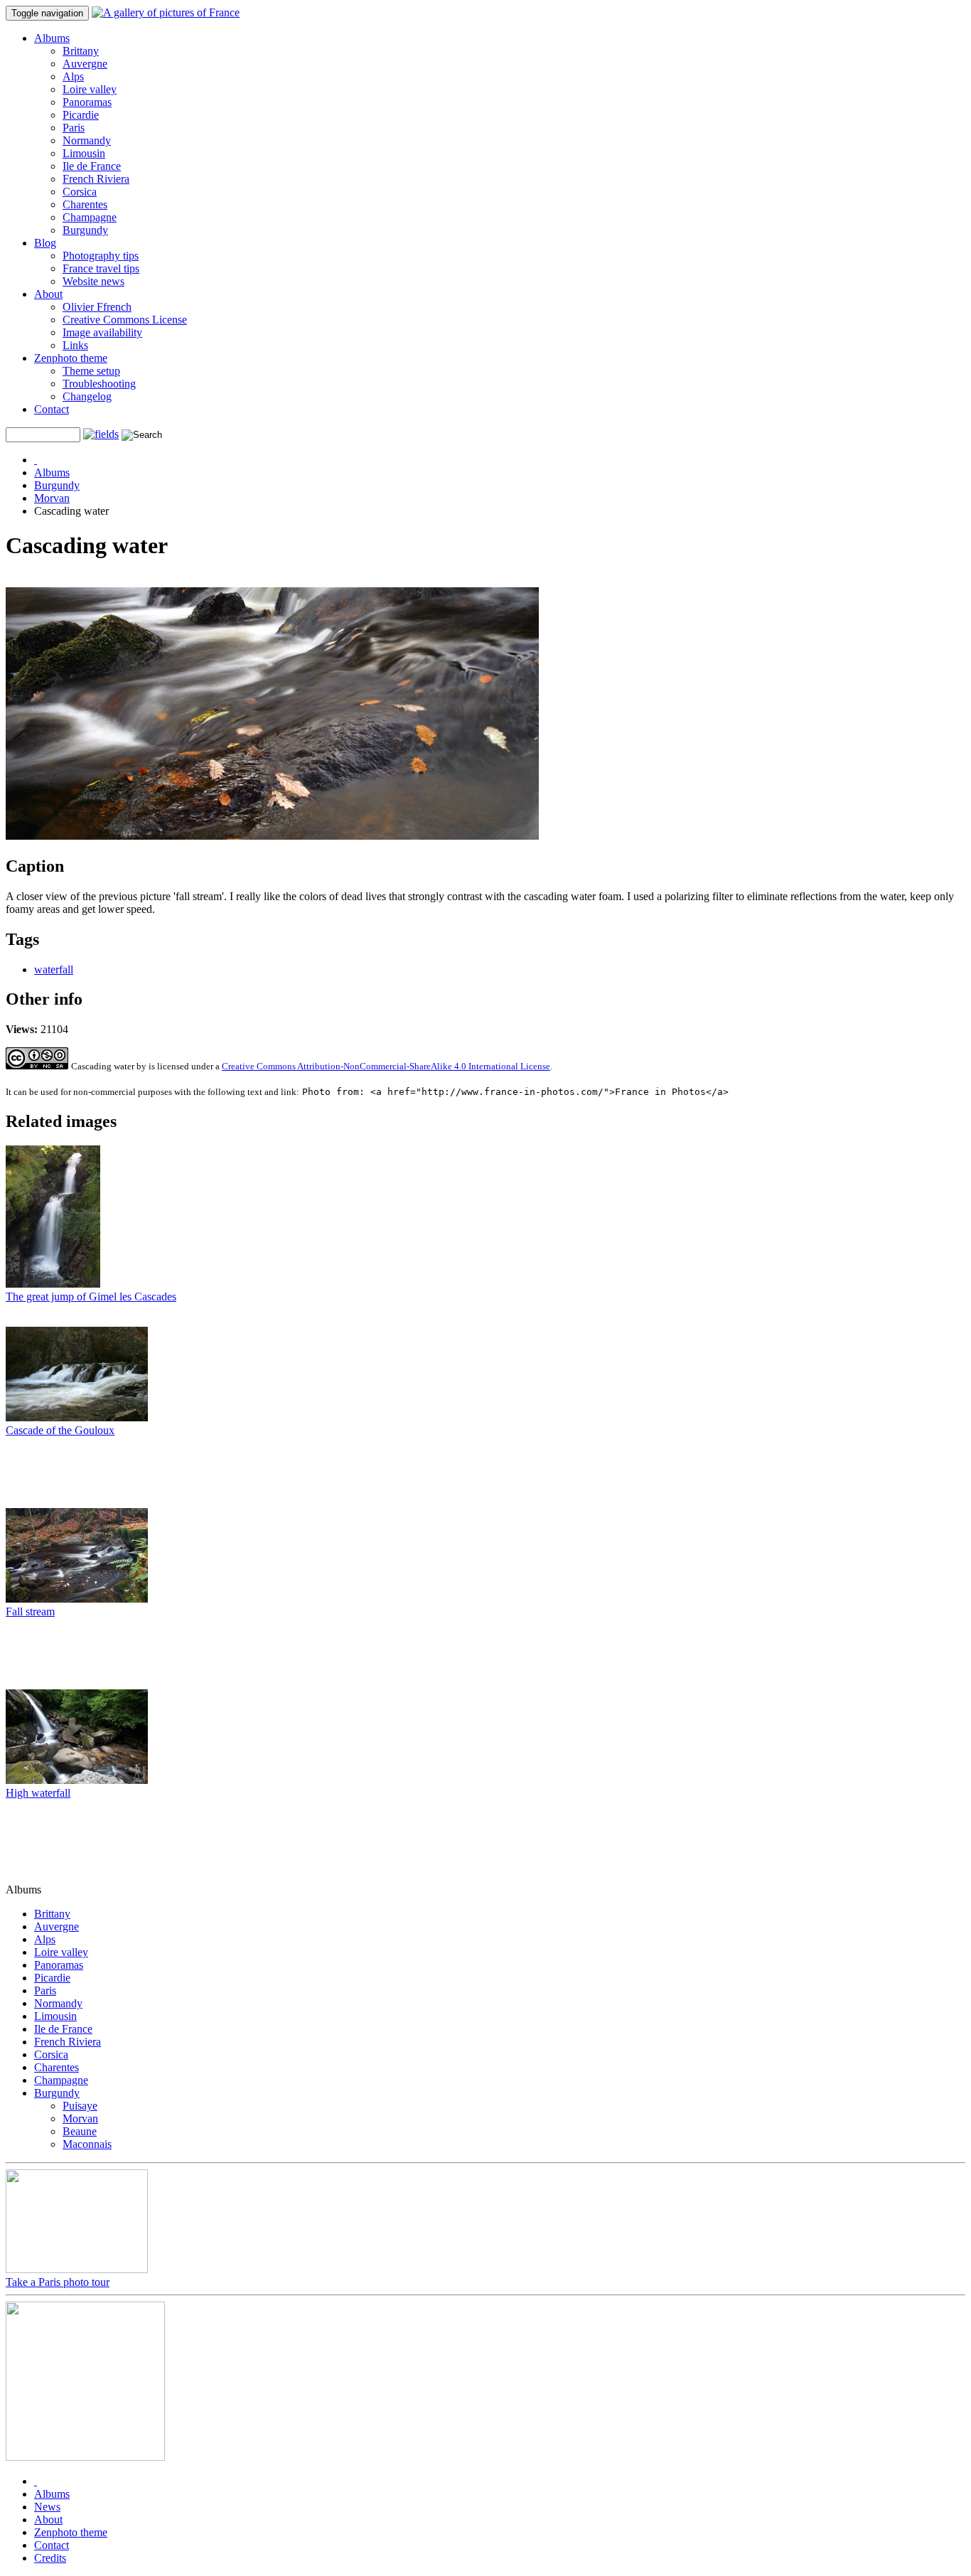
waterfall (54, 969)
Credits (50, 2558)
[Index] (36, 460)
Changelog (87, 396)
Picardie (81, 115)
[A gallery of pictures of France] (166, 12)
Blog (45, 243)
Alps (73, 76)
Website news (93, 281)
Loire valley (90, 89)
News (47, 2507)
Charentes (85, 204)
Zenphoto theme (71, 358)
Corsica (80, 192)
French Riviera (96, 179)
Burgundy (85, 230)
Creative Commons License (125, 320)
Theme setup (91, 371)
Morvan (52, 498)
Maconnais (87, 2144)
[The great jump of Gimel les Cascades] (53, 1284)
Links (75, 345)
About (48, 294)
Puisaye (80, 2106)
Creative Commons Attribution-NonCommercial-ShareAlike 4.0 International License (386, 1066)
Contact (52, 409)
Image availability (102, 332)
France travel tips (101, 268)
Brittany (81, 51)
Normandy (87, 140)
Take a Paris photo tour (58, 2282)
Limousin (84, 153)
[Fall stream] (77, 1599)
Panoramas (87, 102)
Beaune (80, 2131)
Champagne (90, 217)
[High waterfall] (77, 1780)
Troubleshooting (99, 384)
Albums (52, 38)
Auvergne (85, 64)
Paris (74, 128)
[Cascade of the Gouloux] (77, 1417)
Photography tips (101, 256)
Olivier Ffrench (97, 307)
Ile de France (92, 166)
